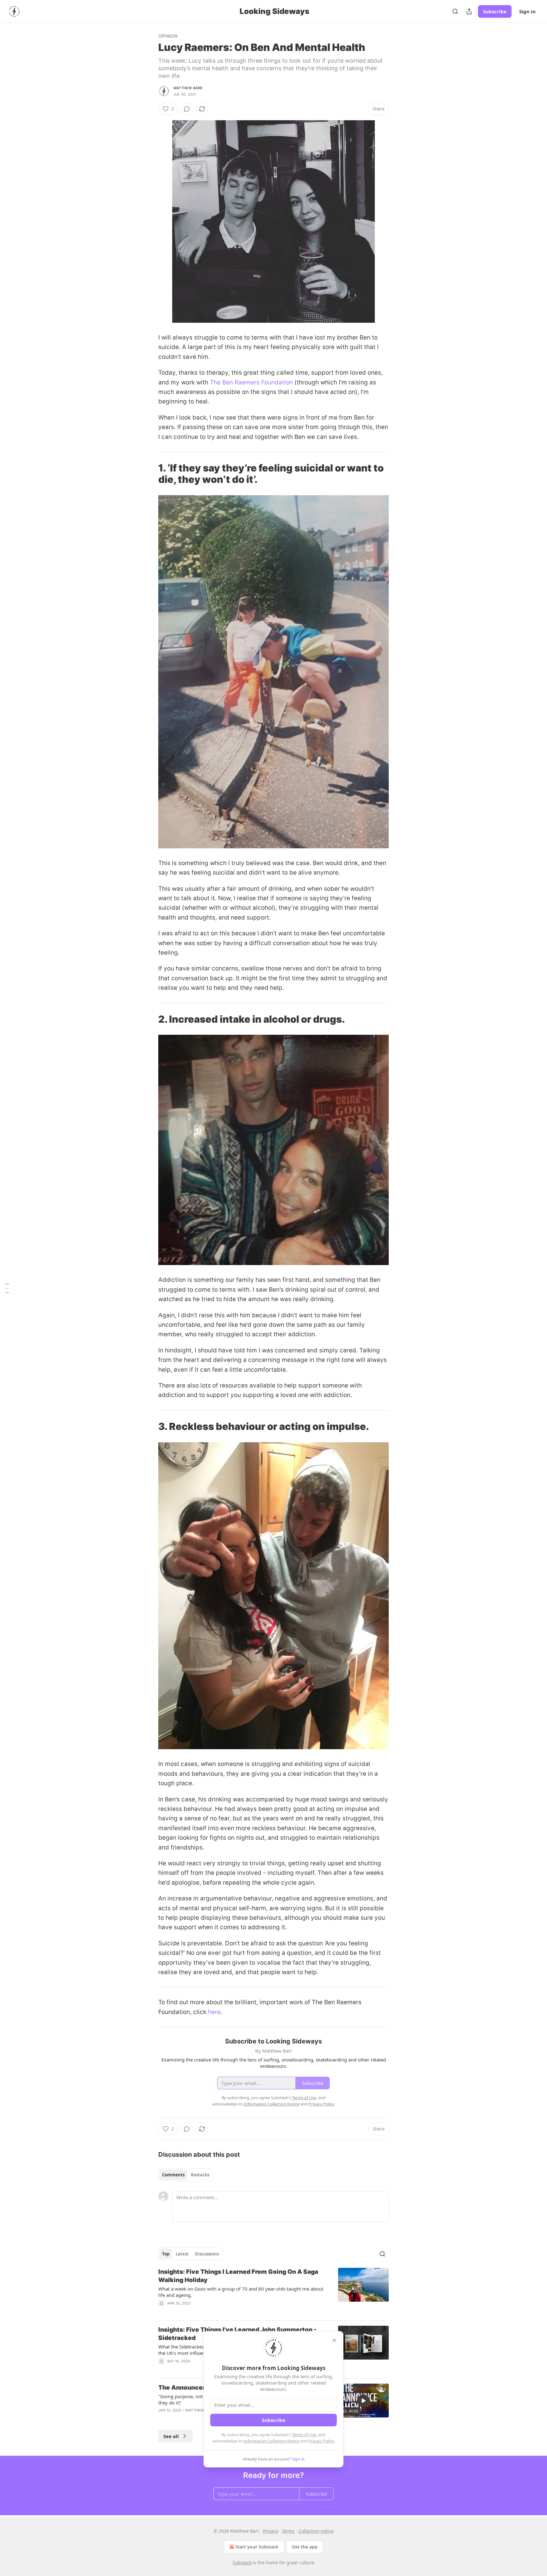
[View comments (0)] (187, 109)
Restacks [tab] (200, 2175)
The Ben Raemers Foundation (251, 382)
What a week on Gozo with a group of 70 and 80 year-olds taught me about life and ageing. (241, 2292)
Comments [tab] (173, 2175)
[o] (363, 2401)
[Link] (149, 474)
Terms (288, 2531)
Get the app (305, 2547)
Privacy (270, 2531)
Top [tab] (166, 2254)
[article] (273, 2292)
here (214, 2012)
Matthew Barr (188, 88)
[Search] (455, 11)
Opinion (168, 36)
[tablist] (186, 2175)
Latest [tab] (182, 2254)
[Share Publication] (469, 11)
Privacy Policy (321, 2441)
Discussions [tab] (207, 2254)
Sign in (527, 11)
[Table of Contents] (7, 1288)
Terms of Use (304, 2435)
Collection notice (316, 2531)
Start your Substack (257, 2547)
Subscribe (495, 11)
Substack (242, 2563)
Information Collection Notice (272, 2441)
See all (171, 2436)
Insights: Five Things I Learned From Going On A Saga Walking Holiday (238, 2276)
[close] (334, 2340)
